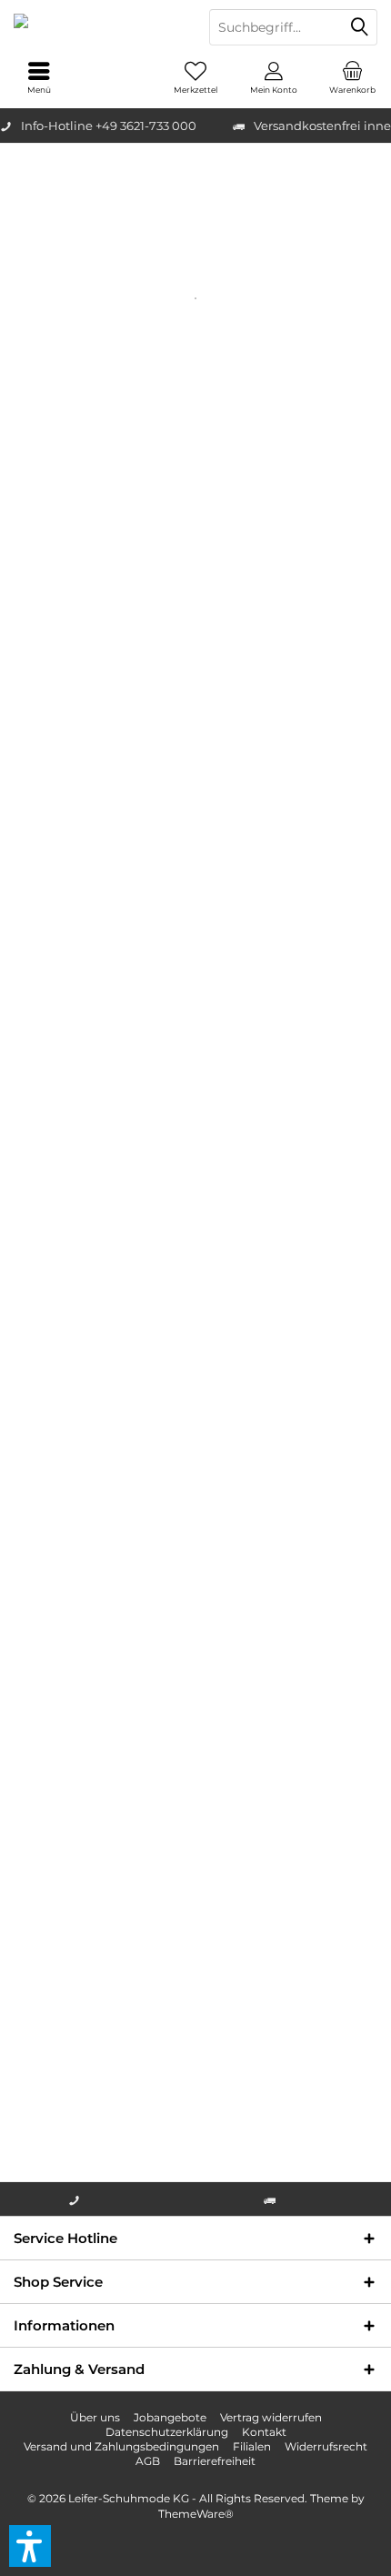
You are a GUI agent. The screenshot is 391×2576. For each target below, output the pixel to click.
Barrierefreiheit (215, 2461)
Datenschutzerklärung (167, 2432)
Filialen (252, 2446)
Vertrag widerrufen (271, 2417)
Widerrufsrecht (326, 2446)
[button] (30, 2546)
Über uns (95, 2417)
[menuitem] (352, 77)
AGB (148, 2461)
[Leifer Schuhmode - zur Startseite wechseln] (98, 27)
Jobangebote (170, 2417)
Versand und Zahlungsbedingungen (121, 2446)
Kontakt (264, 2432)
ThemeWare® (196, 2514)
